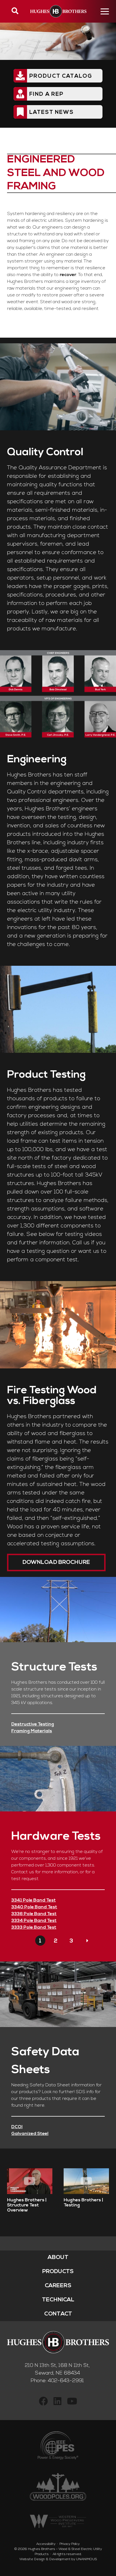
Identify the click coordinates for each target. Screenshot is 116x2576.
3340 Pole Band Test (34, 1907)
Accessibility (46, 2544)
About (58, 2258)
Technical (58, 2300)
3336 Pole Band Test (34, 1914)
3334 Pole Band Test (34, 1921)
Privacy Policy (70, 2544)
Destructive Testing (33, 1724)
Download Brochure (56, 1562)
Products (58, 2272)
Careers (58, 2286)
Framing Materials (32, 1731)
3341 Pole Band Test (34, 1900)
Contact (58, 2314)
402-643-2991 (66, 2381)
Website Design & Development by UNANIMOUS (58, 2559)
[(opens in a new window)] (43, 2403)
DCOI (17, 2127)
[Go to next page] (87, 1941)
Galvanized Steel (30, 2134)
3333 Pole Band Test (34, 1928)
